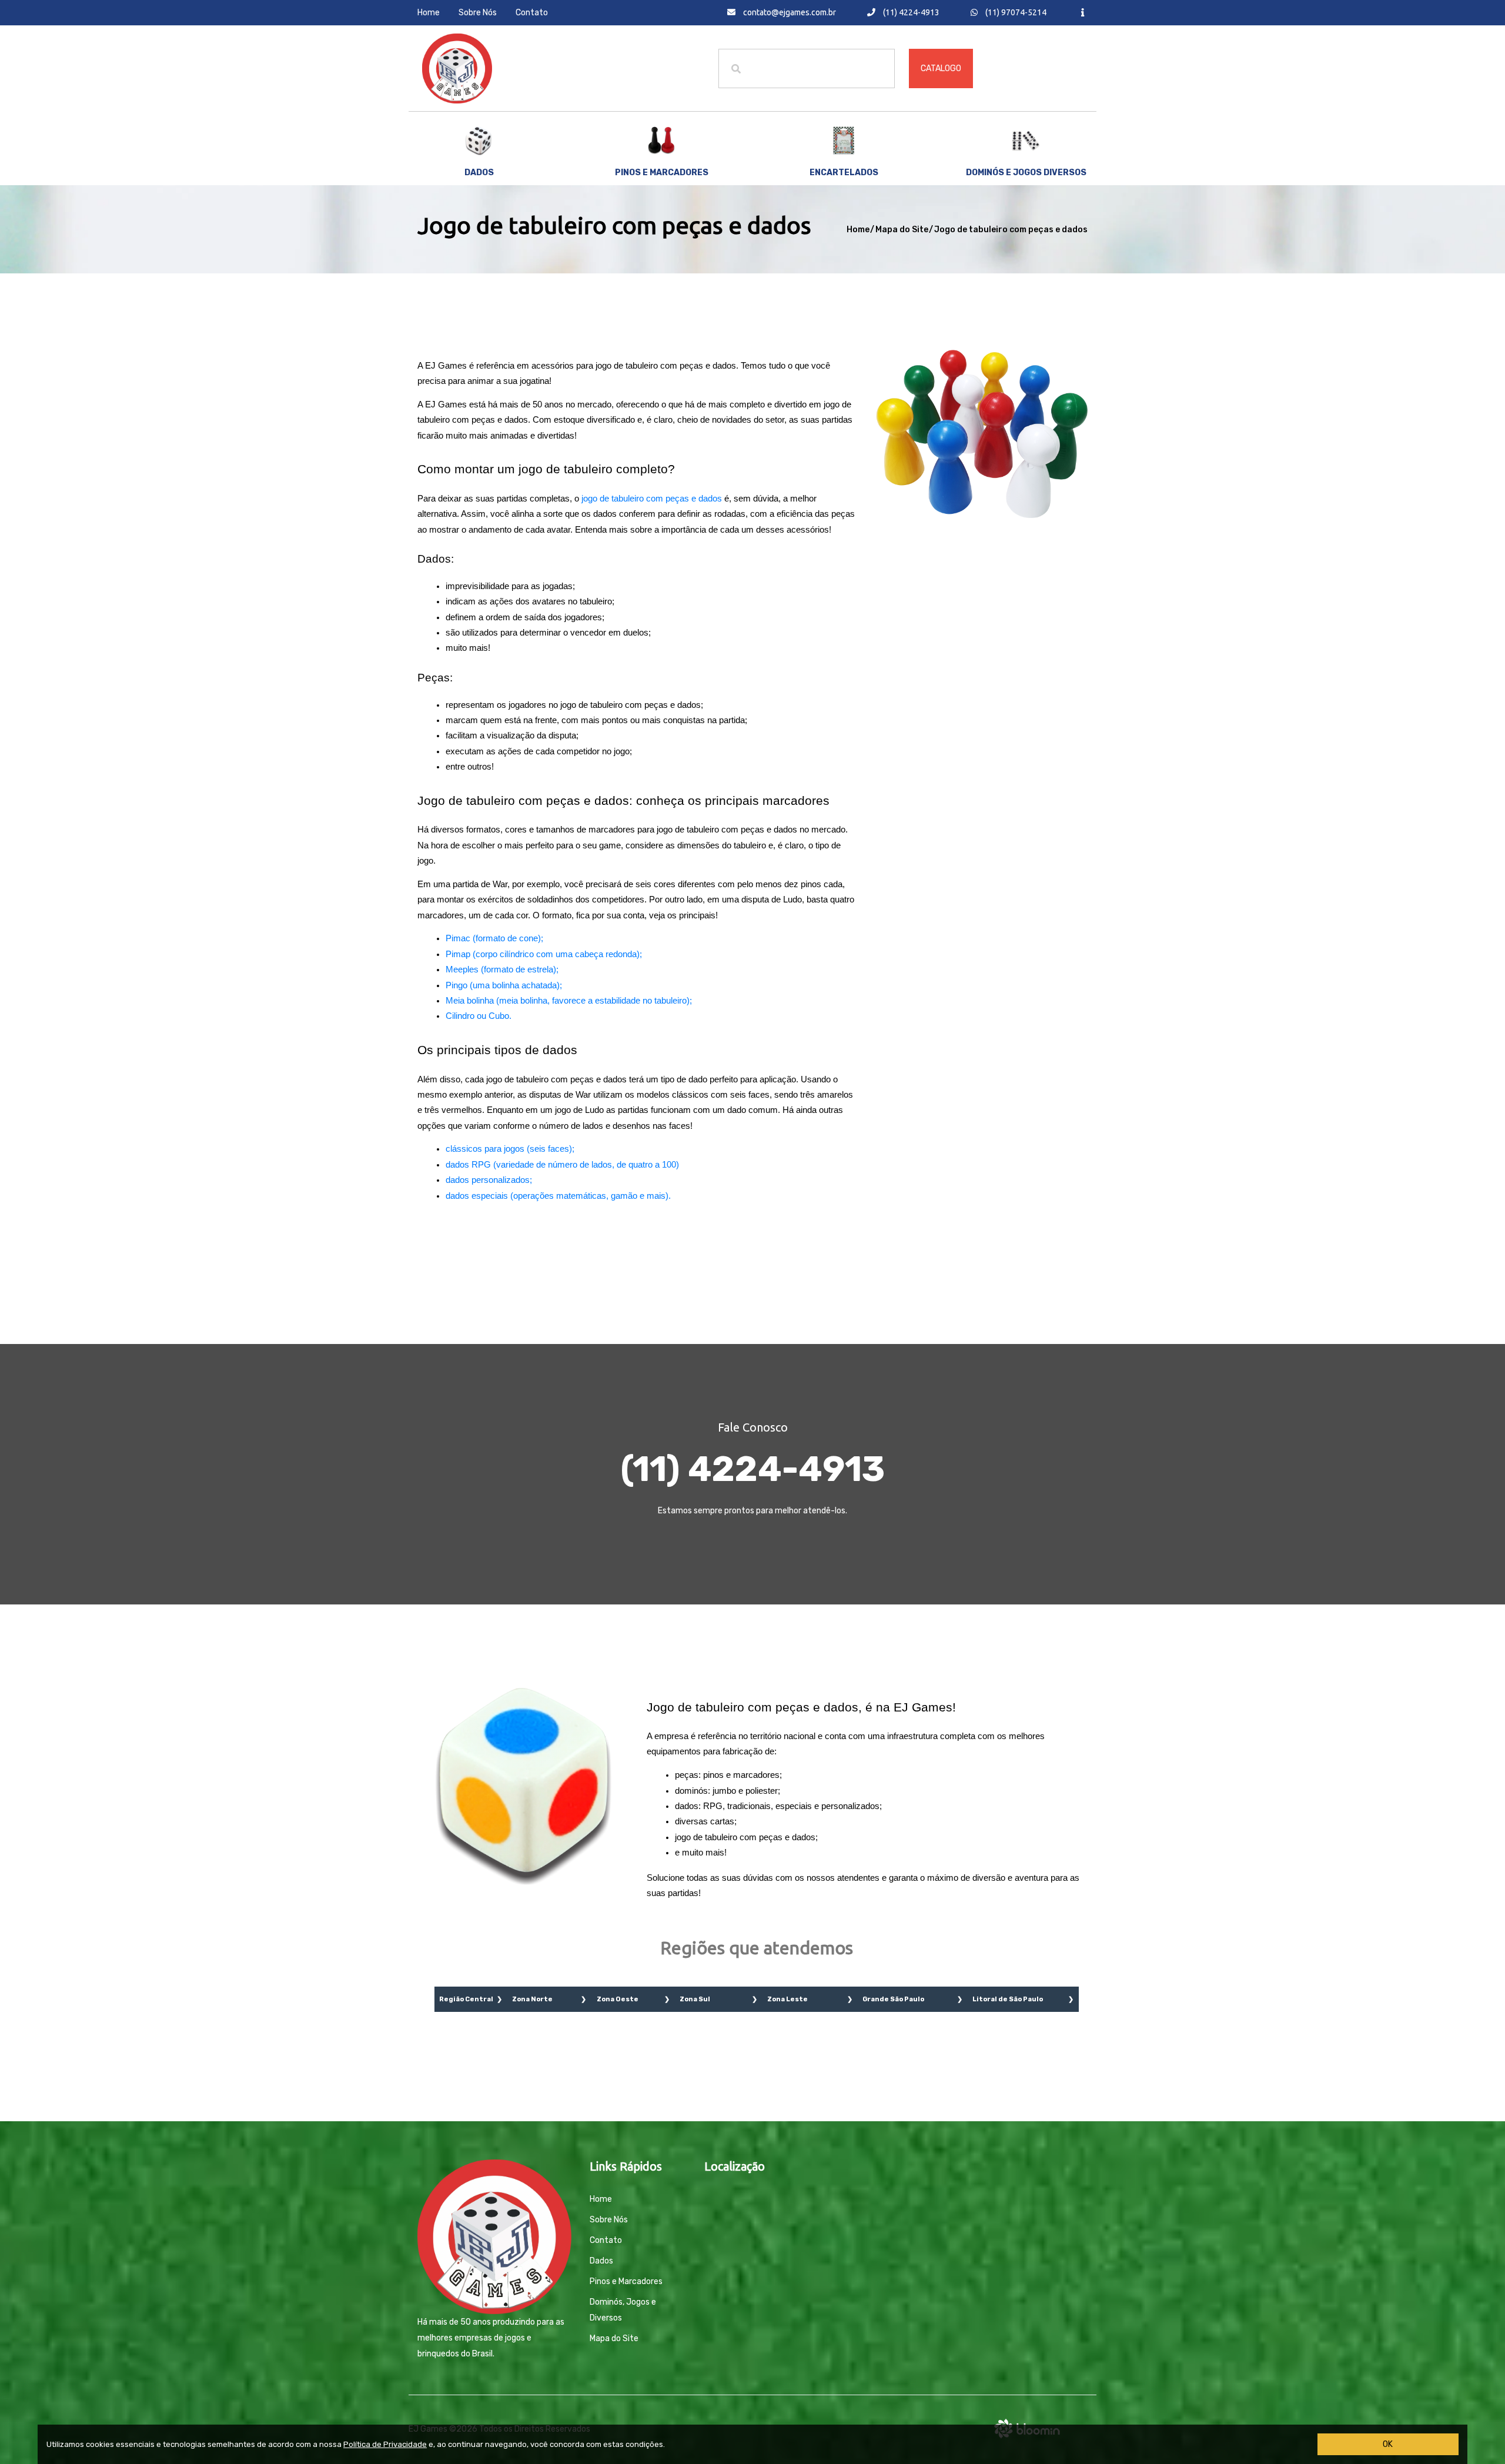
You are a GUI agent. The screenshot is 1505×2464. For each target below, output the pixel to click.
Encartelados (844, 173)
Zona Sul (695, 1999)
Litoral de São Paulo (1008, 1999)
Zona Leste (787, 1999)
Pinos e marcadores (662, 173)
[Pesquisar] (736, 68)
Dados (479, 173)
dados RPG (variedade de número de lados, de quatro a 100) (562, 1165)
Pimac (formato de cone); (494, 938)
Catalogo (941, 68)
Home (429, 13)
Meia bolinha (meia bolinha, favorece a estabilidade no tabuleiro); (569, 1001)
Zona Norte (532, 1999)
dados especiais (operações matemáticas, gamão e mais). (558, 1196)
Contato (532, 13)
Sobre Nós (478, 13)
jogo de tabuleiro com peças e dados (652, 499)
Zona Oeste (618, 1999)
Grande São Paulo (893, 1999)
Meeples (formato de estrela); (502, 969)
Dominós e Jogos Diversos (1026, 173)
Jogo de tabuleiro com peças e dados (1011, 230)
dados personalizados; (489, 1180)
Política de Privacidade (385, 2444)
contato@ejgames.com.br (789, 12)
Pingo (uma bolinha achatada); (504, 985)
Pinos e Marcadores (626, 2281)
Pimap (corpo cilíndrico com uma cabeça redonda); (544, 954)
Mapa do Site (902, 230)
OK (1388, 2444)
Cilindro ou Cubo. (479, 1016)
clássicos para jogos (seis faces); (510, 1149)
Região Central (466, 1999)
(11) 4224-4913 (910, 12)
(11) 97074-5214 (1015, 12)
